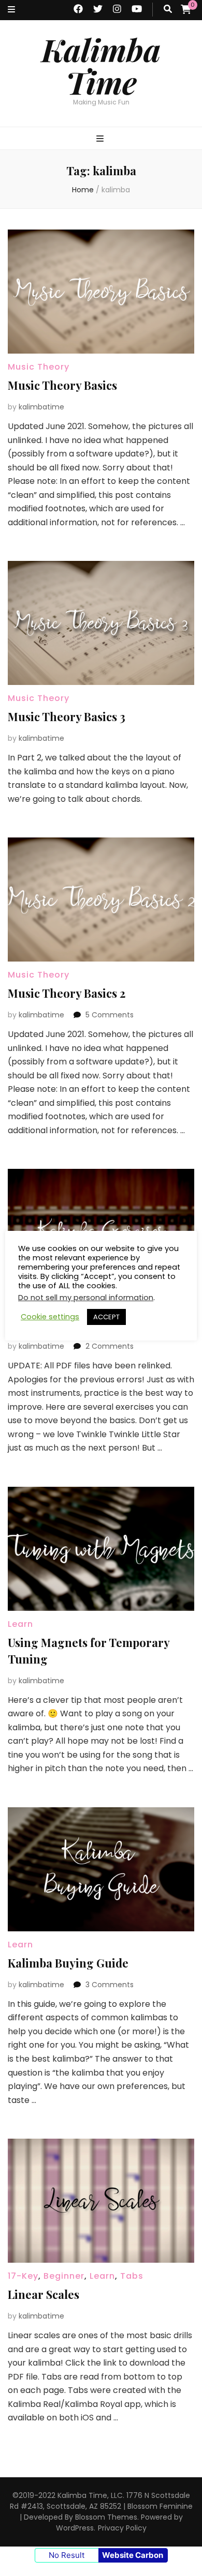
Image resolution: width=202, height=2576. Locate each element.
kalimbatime (41, 407)
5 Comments (110, 1015)
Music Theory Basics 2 (67, 993)
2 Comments (110, 1346)
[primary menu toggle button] (101, 139)
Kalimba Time (101, 65)
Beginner (64, 2276)
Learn (56, 1306)
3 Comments (110, 1985)
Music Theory (39, 367)
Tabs (132, 2276)
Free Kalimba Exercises (71, 1324)
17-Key (23, 1306)
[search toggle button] (168, 10)
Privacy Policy (122, 2528)
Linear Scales (44, 2294)
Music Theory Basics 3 (67, 717)
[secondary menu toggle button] (11, 10)
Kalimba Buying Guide (68, 1963)
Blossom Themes (106, 2517)
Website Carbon (133, 2555)
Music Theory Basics (62, 385)
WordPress (75, 2528)
